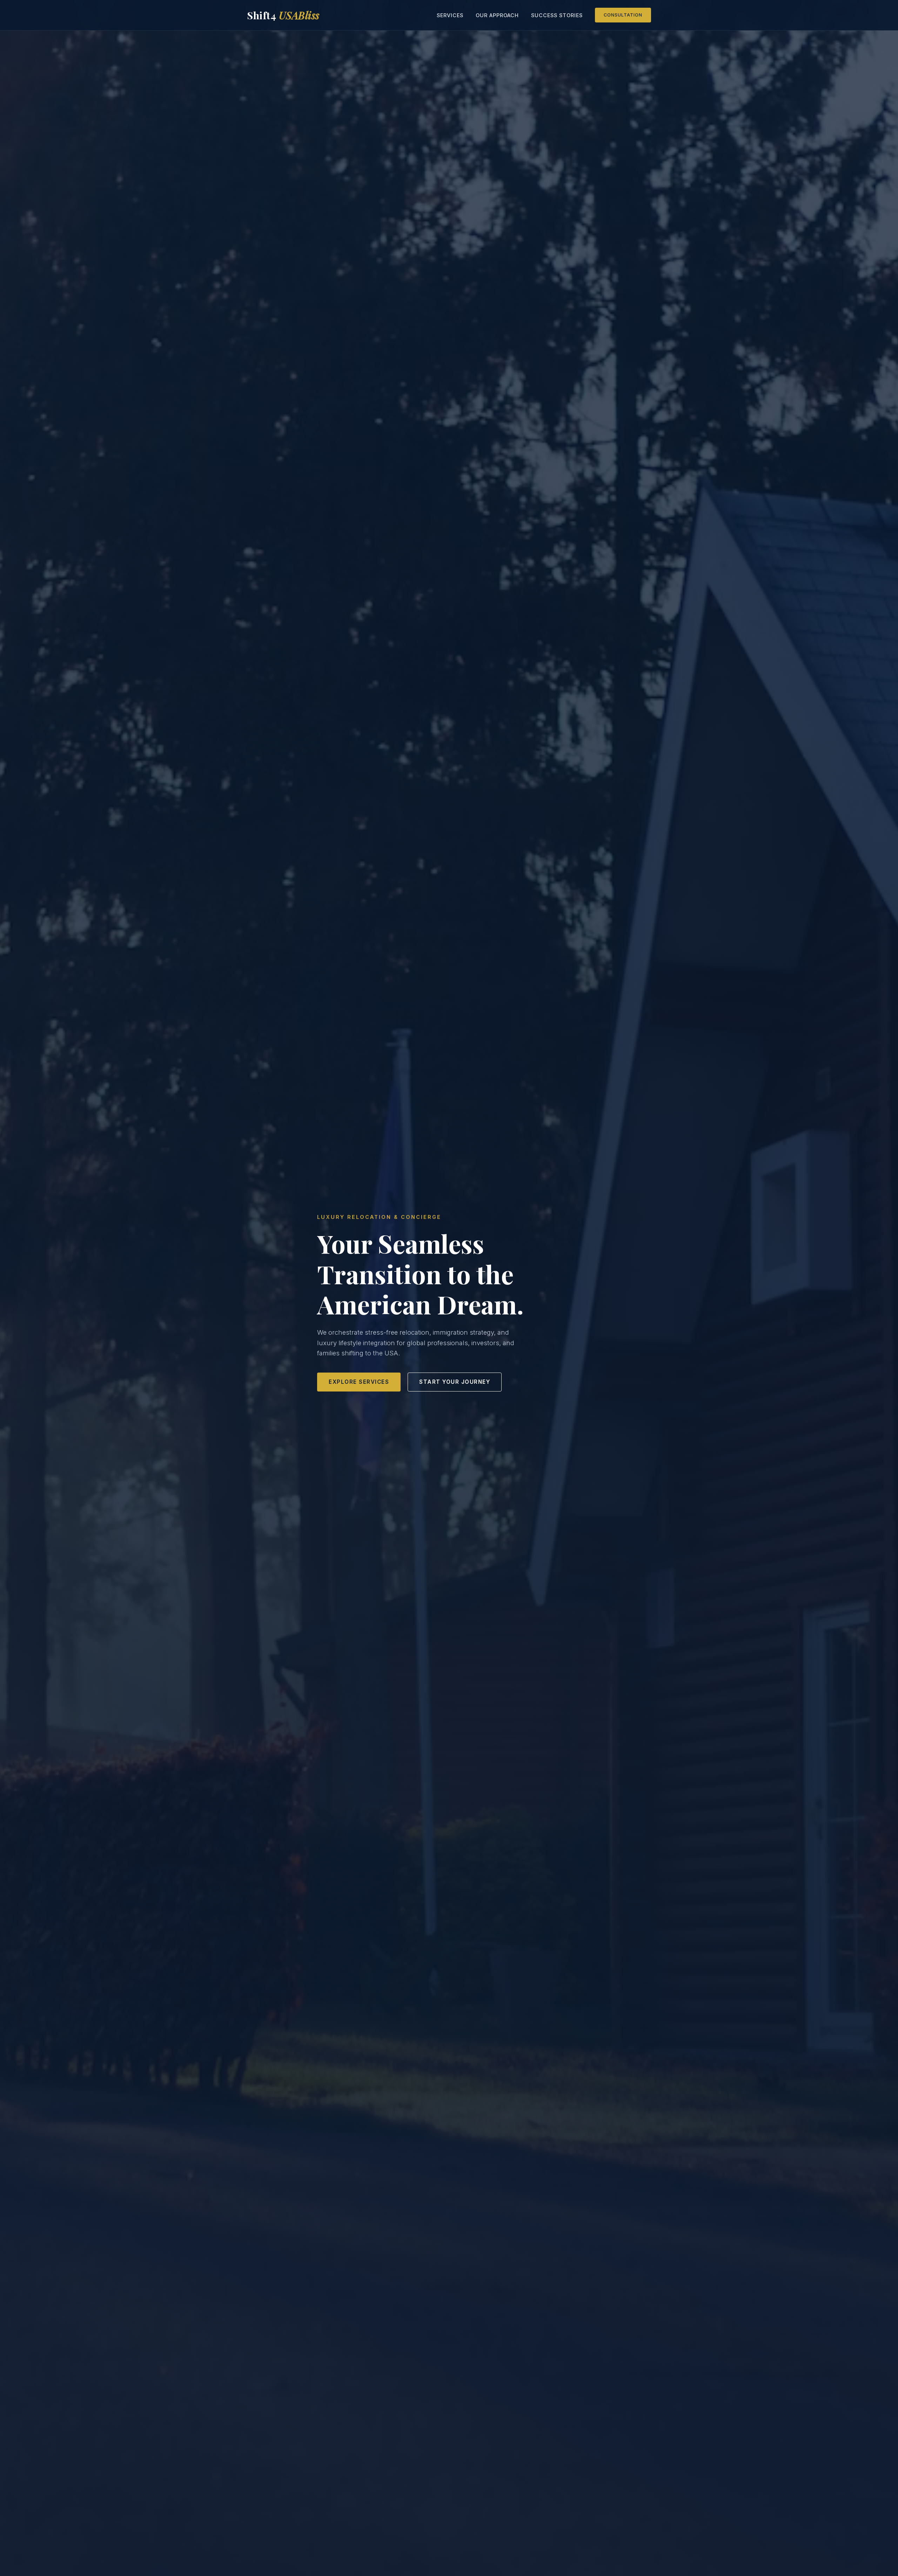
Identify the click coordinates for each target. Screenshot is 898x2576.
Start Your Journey (455, 1382)
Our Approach (497, 15)
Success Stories (557, 15)
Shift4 (283, 15)
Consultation (623, 15)
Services (450, 15)
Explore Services (359, 1382)
